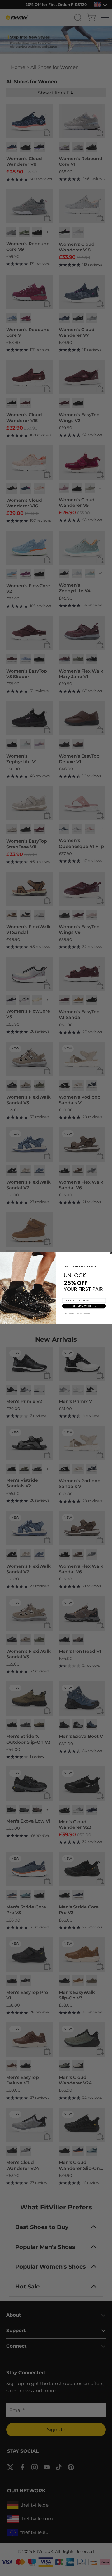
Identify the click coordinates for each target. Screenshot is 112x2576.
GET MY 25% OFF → (84, 1306)
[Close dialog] (111, 1253)
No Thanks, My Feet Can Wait (78, 1314)
